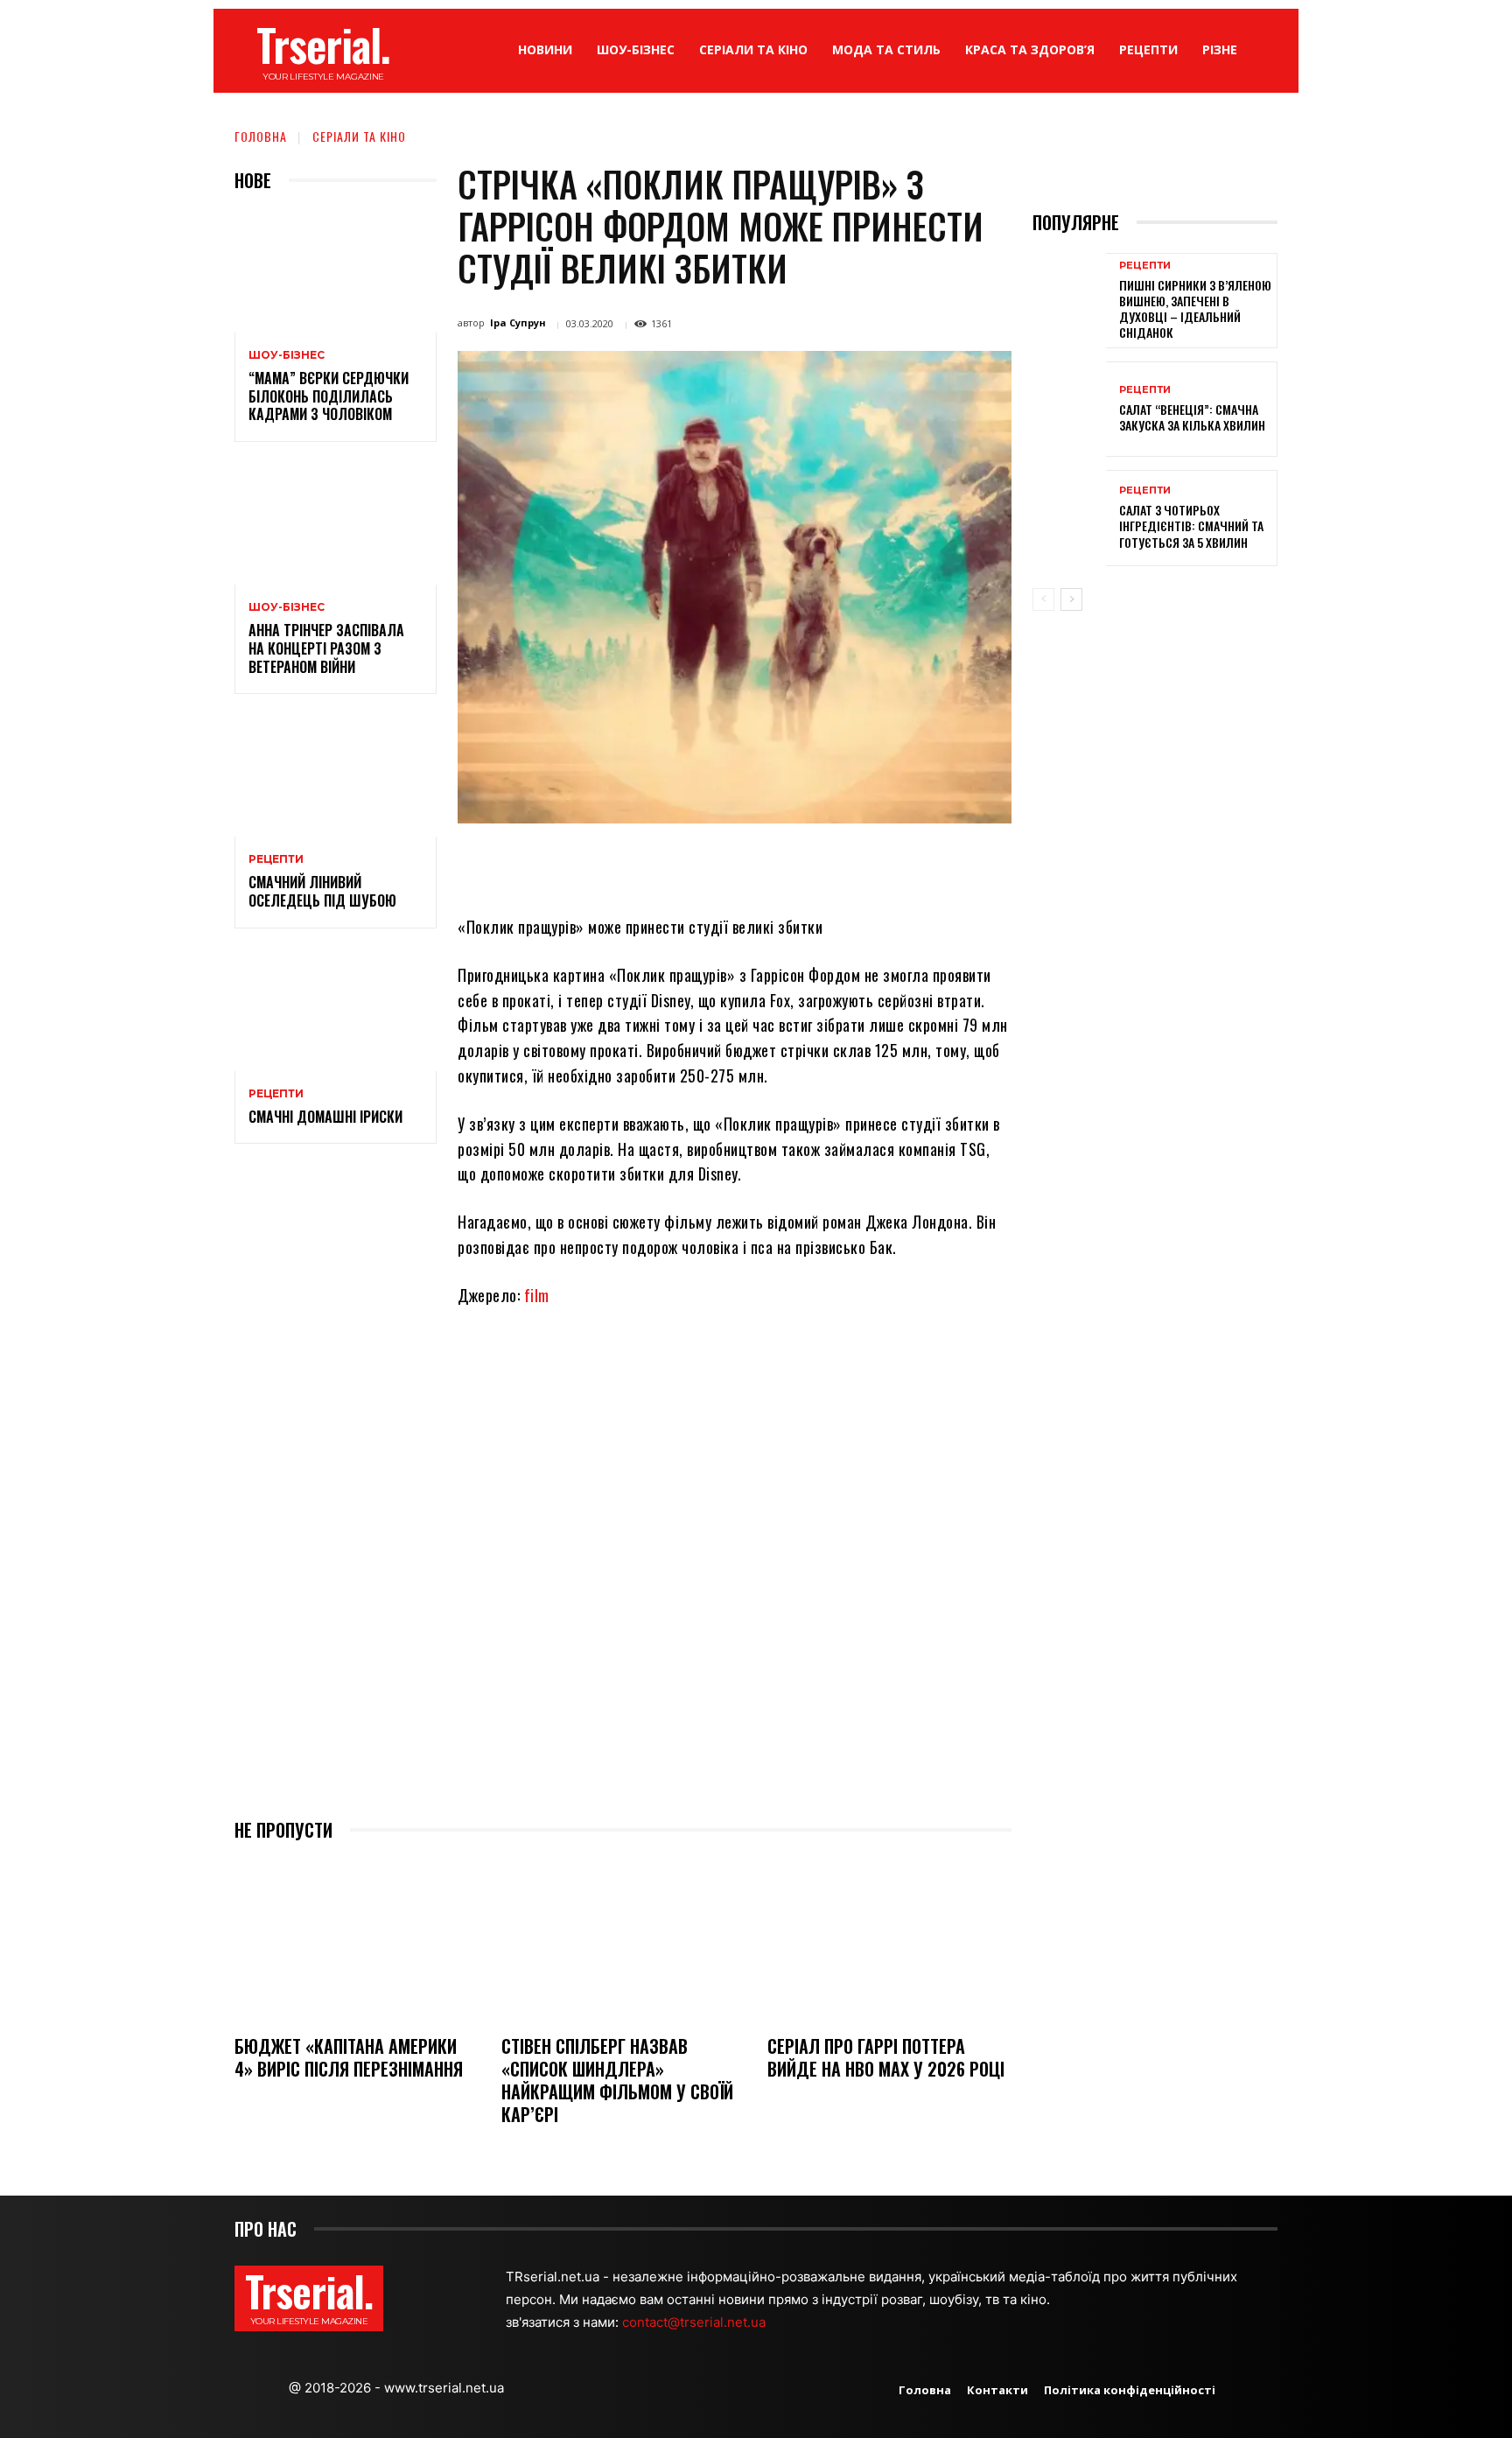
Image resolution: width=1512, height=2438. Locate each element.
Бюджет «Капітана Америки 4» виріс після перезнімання (349, 2057)
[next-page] (1071, 599)
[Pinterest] (689, 864)
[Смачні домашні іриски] (336, 1010)
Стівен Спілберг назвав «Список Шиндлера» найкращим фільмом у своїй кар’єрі (617, 2080)
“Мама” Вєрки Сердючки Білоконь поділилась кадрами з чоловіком (329, 396)
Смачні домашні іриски (325, 1117)
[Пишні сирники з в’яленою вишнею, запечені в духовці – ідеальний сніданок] (1069, 301)
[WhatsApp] (730, 864)
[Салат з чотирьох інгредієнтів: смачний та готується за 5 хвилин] (1069, 518)
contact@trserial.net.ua (696, 2322)
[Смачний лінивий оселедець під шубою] (336, 776)
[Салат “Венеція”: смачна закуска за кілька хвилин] (1069, 409)
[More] (892, 864)
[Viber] (850, 864)
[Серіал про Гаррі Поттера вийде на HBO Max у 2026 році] (889, 1940)
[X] (649, 864)
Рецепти (276, 859)
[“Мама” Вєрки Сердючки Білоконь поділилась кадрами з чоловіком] (336, 272)
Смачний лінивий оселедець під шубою (322, 891)
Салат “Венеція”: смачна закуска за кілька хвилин (1192, 417)
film (537, 1295)
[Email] (770, 864)
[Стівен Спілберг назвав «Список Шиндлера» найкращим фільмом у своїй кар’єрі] (623, 1940)
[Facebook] (609, 864)
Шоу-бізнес (287, 355)
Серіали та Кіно (359, 136)
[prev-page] (1043, 599)
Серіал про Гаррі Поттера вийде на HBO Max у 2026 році (886, 2057)
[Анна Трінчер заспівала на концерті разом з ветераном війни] (336, 524)
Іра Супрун (518, 322)
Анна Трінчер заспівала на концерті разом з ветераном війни (326, 648)
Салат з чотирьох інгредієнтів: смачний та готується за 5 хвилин (1191, 525)
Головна (261, 136)
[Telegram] (810, 864)
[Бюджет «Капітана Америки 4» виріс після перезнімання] (357, 1940)
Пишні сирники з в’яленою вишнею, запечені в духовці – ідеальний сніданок (1195, 309)
